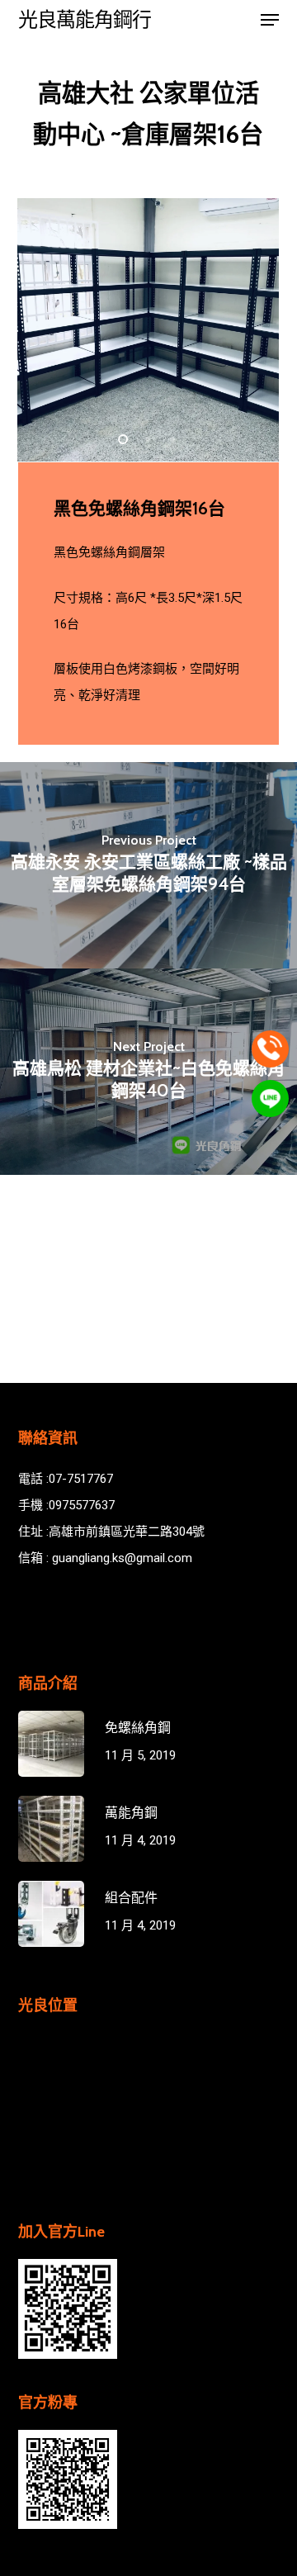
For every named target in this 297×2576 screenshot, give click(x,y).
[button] (270, 20)
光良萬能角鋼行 (85, 20)
